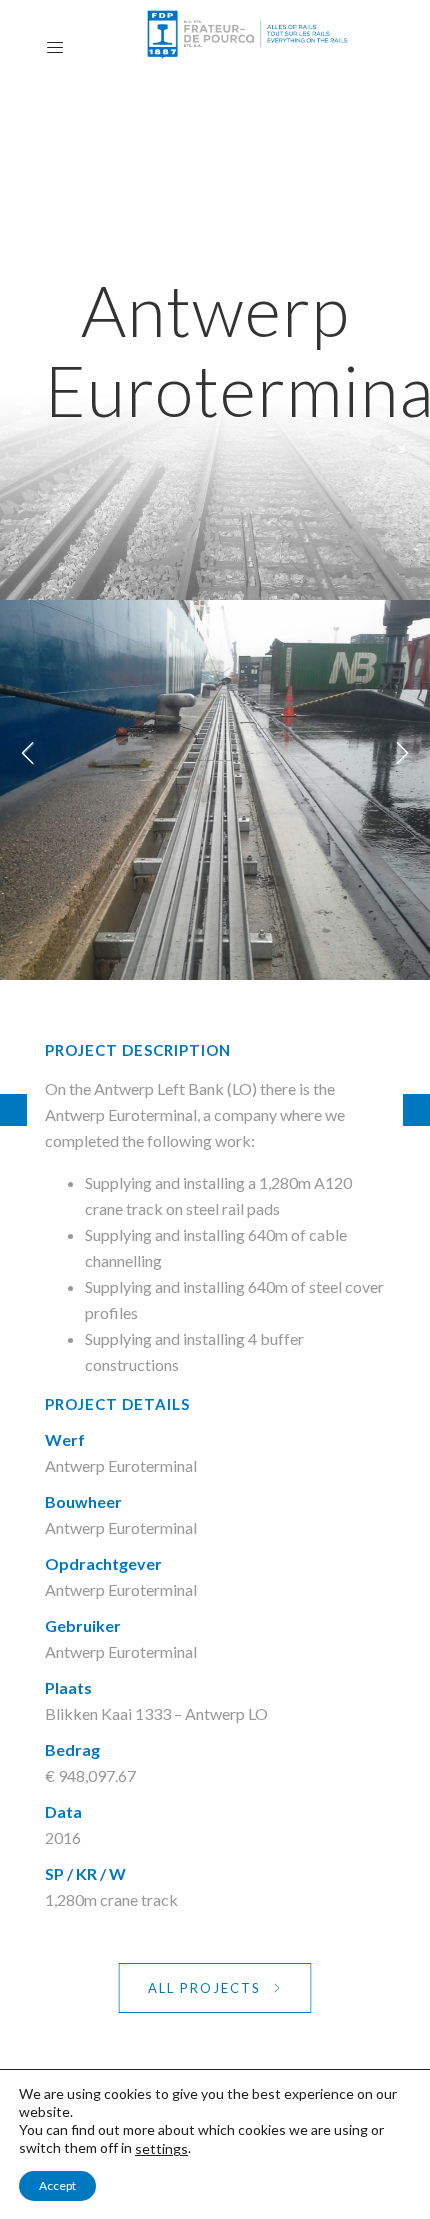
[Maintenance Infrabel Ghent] (13, 1110)
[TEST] (416, 1110)
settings (161, 2148)
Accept (57, 2185)
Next (400, 760)
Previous (30, 760)
